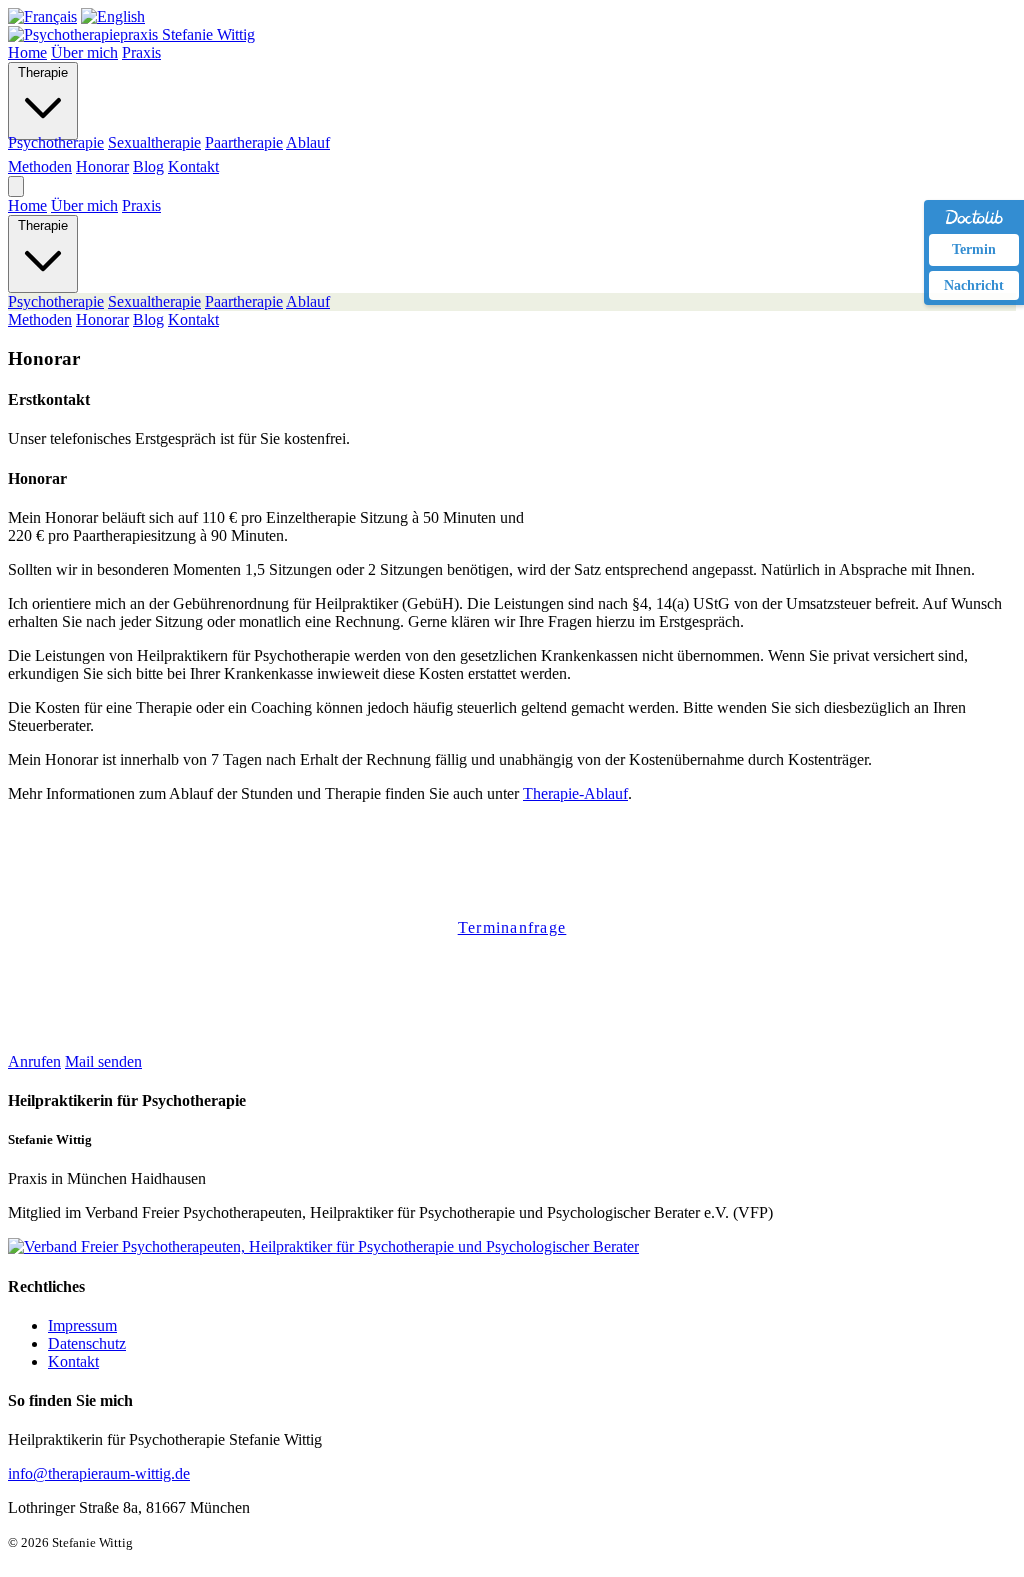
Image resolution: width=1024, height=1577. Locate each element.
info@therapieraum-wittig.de (99, 1473)
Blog (148, 166)
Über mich (84, 52)
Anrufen (34, 1061)
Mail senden (103, 1061)
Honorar (102, 166)
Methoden (40, 166)
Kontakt (193, 166)
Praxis (141, 52)
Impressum (82, 1325)
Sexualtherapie (154, 142)
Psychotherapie (56, 142)
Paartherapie (244, 142)
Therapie (43, 72)
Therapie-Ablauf (575, 793)
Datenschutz (87, 1343)
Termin (974, 249)
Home (27, 52)
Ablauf (308, 142)
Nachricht (974, 285)
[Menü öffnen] (16, 186)
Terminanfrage (512, 927)
